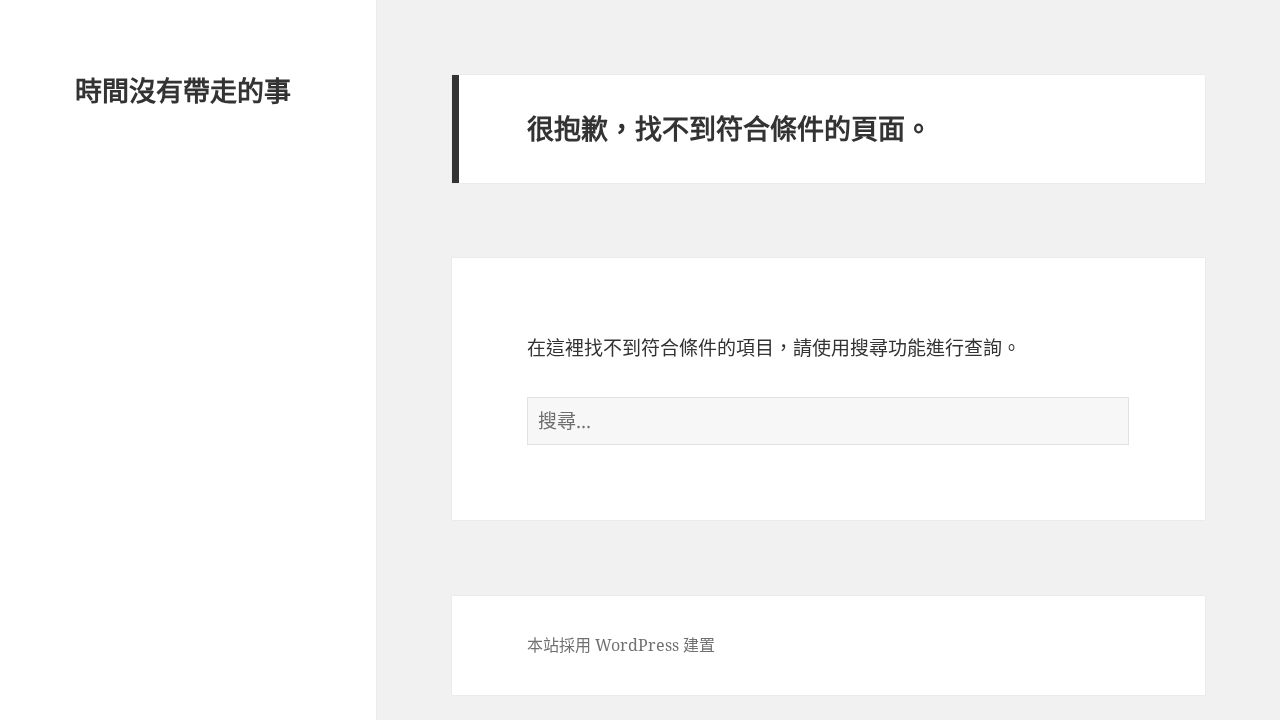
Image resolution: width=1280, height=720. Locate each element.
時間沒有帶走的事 (183, 90)
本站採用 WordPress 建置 (621, 645)
